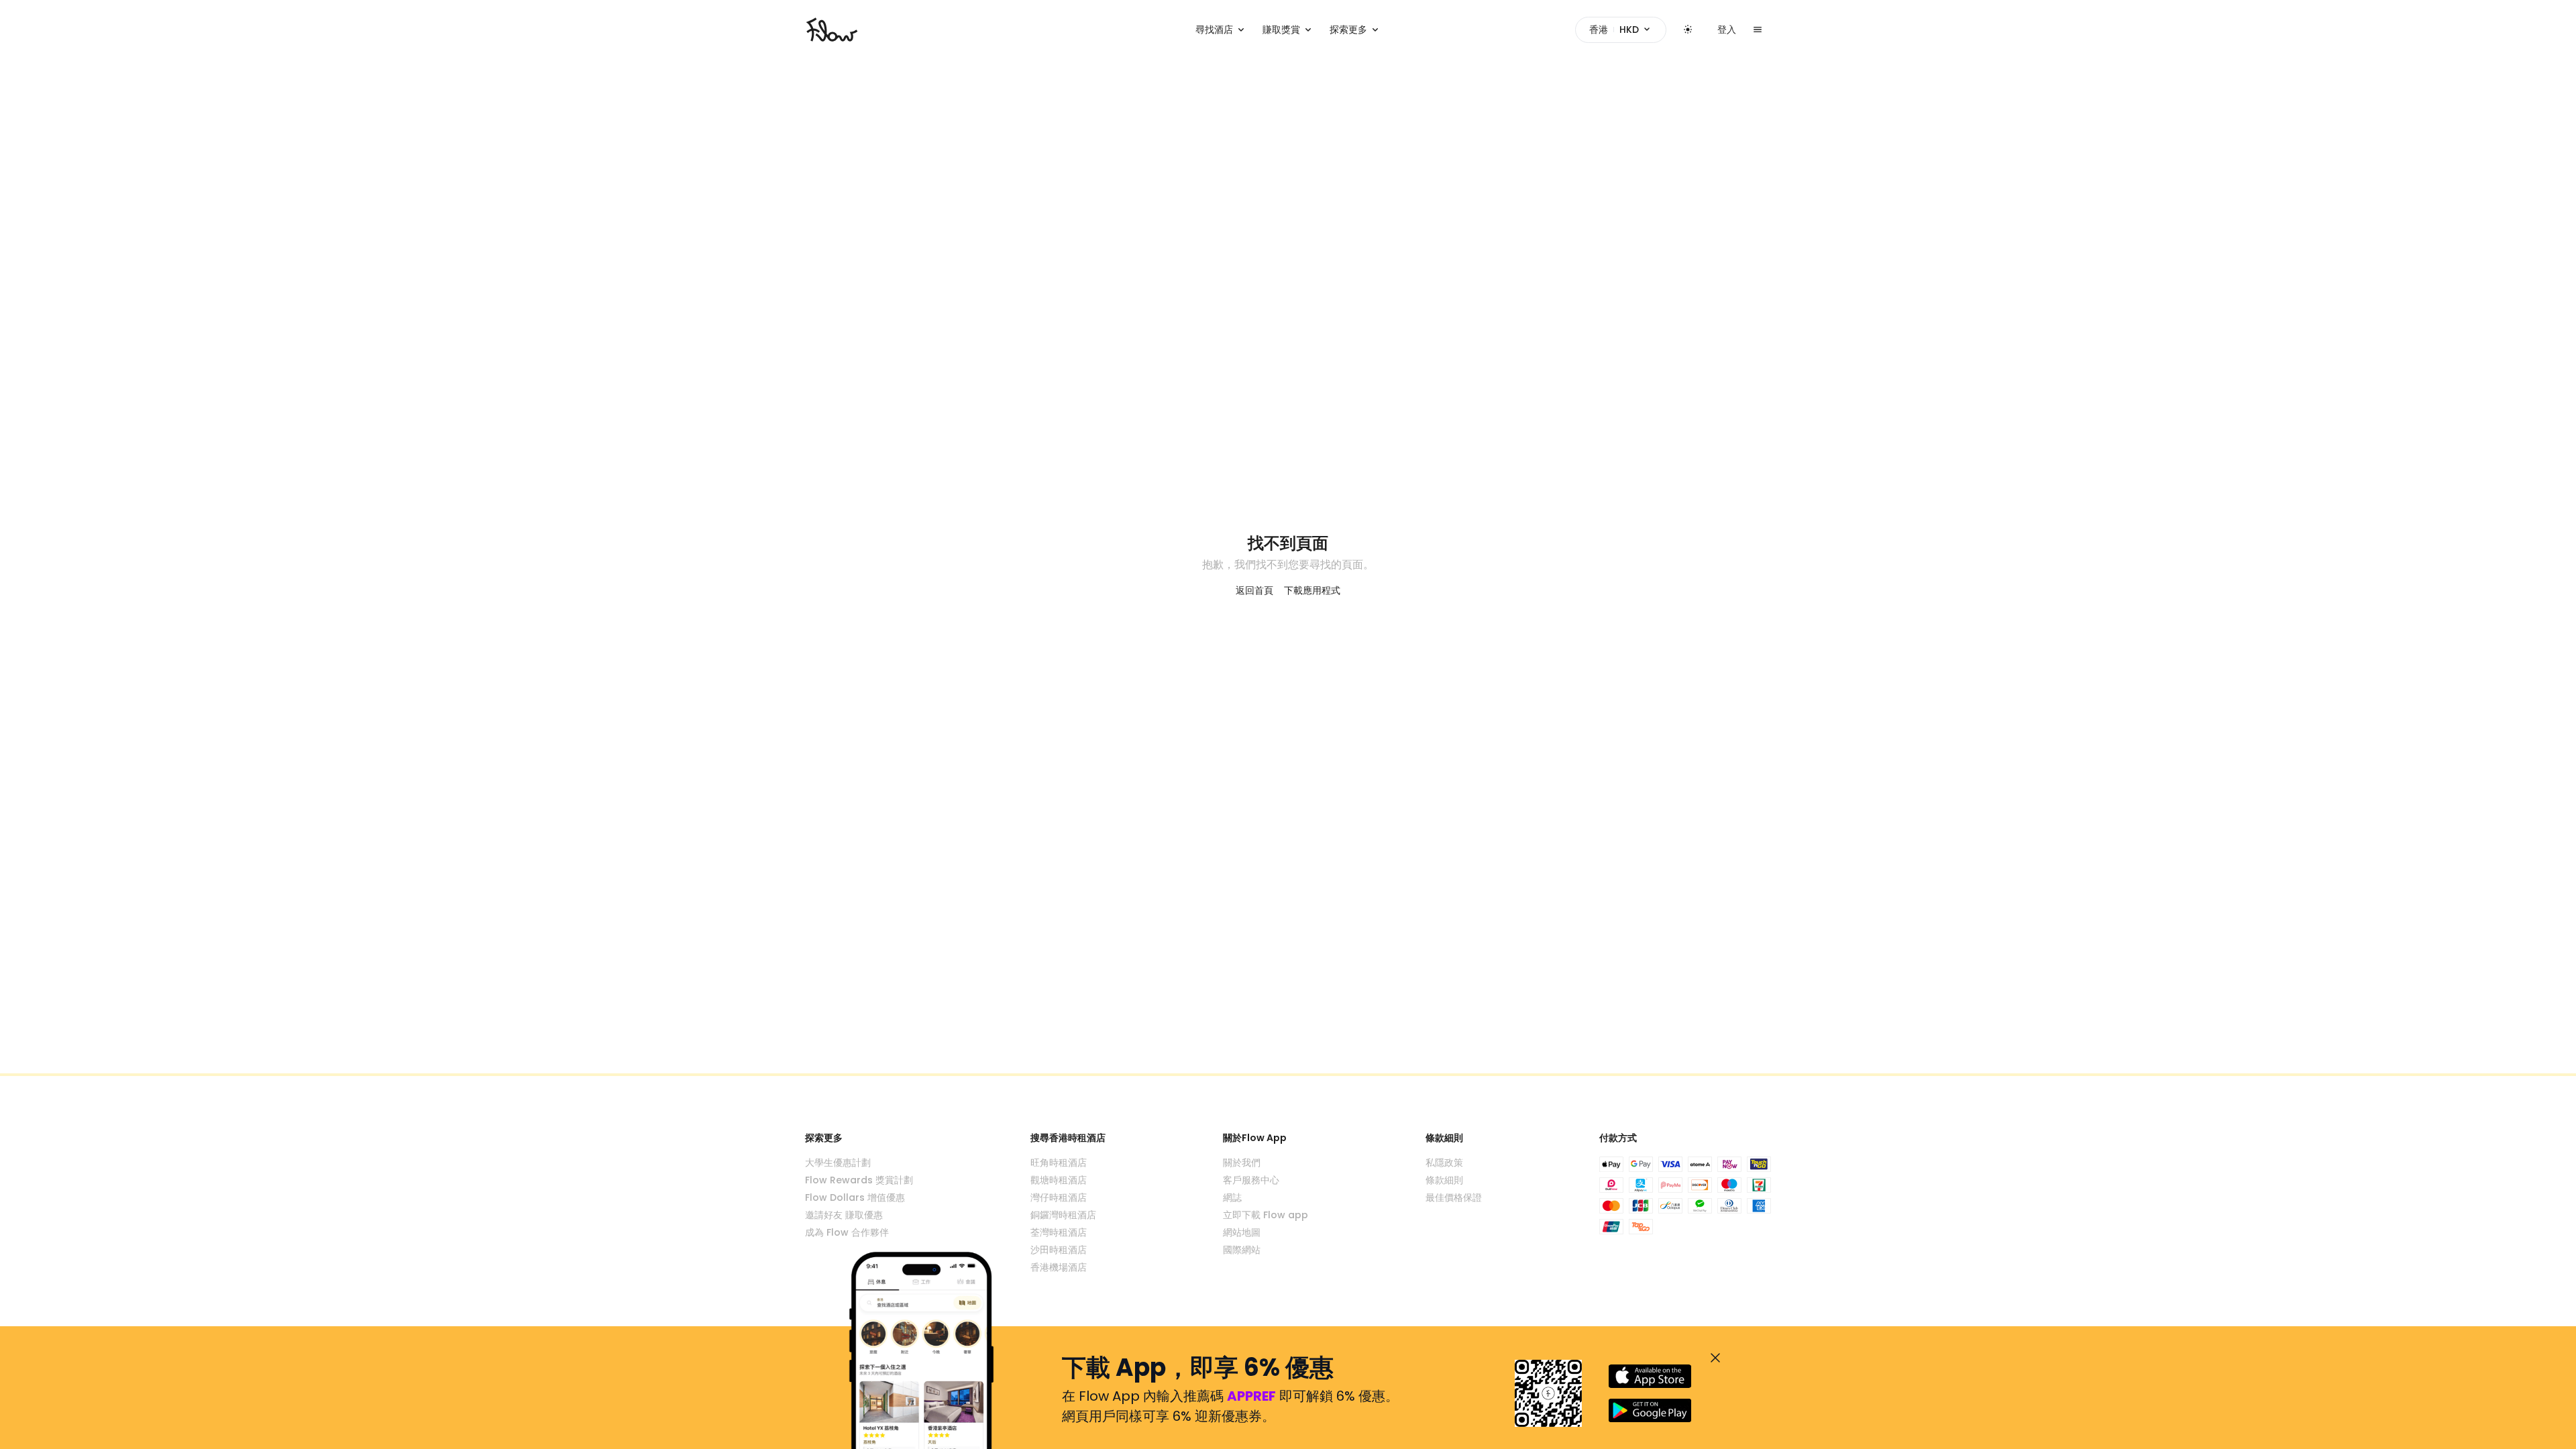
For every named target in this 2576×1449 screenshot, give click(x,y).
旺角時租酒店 (1059, 1163)
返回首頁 (1254, 590)
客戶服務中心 (1251, 1180)
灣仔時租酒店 (1059, 1197)
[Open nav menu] (1758, 30)
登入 (1727, 30)
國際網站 (1242, 1250)
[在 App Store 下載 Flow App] (1650, 1376)
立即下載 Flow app (1266, 1215)
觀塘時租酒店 (1059, 1180)
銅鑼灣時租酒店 (1063, 1215)
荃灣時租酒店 (1059, 1232)
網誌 (1232, 1197)
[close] (1715, 1358)
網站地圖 (1242, 1232)
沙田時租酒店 (1059, 1250)
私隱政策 (1444, 1163)
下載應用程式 (1312, 590)
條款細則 (1444, 1180)
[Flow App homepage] (832, 30)
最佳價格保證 (1454, 1197)
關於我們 (1242, 1163)
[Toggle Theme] (1688, 30)
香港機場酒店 (1059, 1267)
